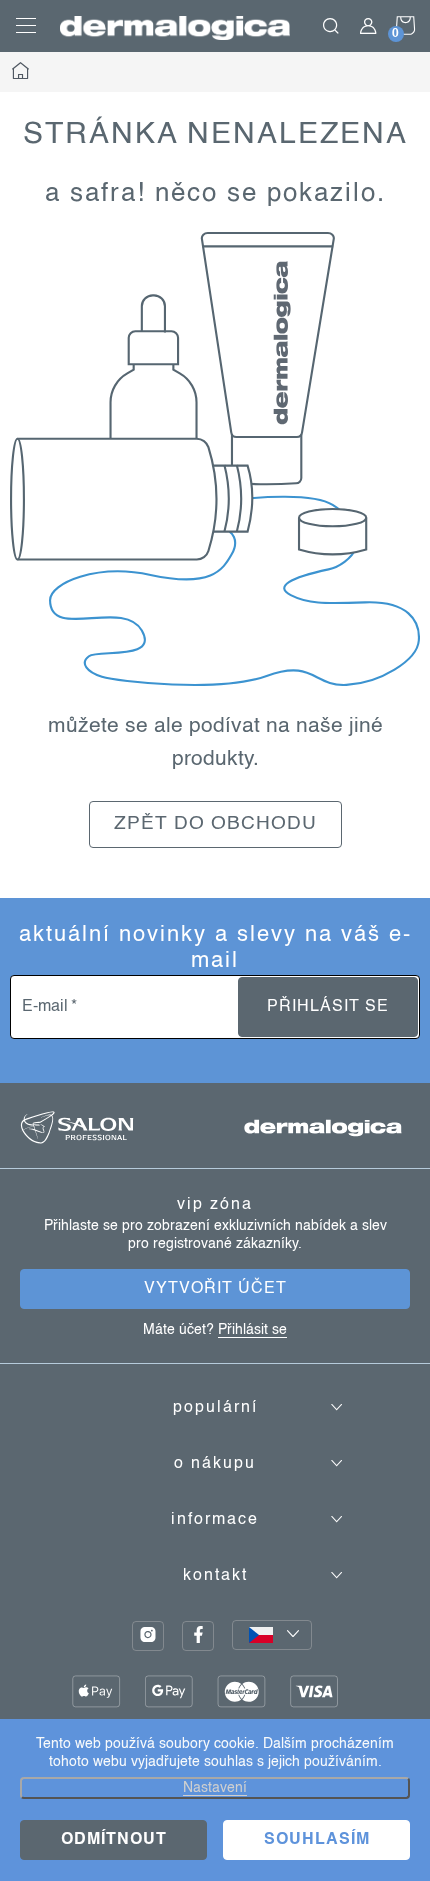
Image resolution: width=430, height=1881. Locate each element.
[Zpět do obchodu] (215, 459)
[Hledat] (331, 26)
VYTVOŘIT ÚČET (215, 1289)
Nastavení (215, 1788)
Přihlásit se (328, 1007)
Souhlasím (317, 1840)
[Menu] (26, 26)
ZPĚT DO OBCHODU (215, 824)
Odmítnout (114, 1840)
